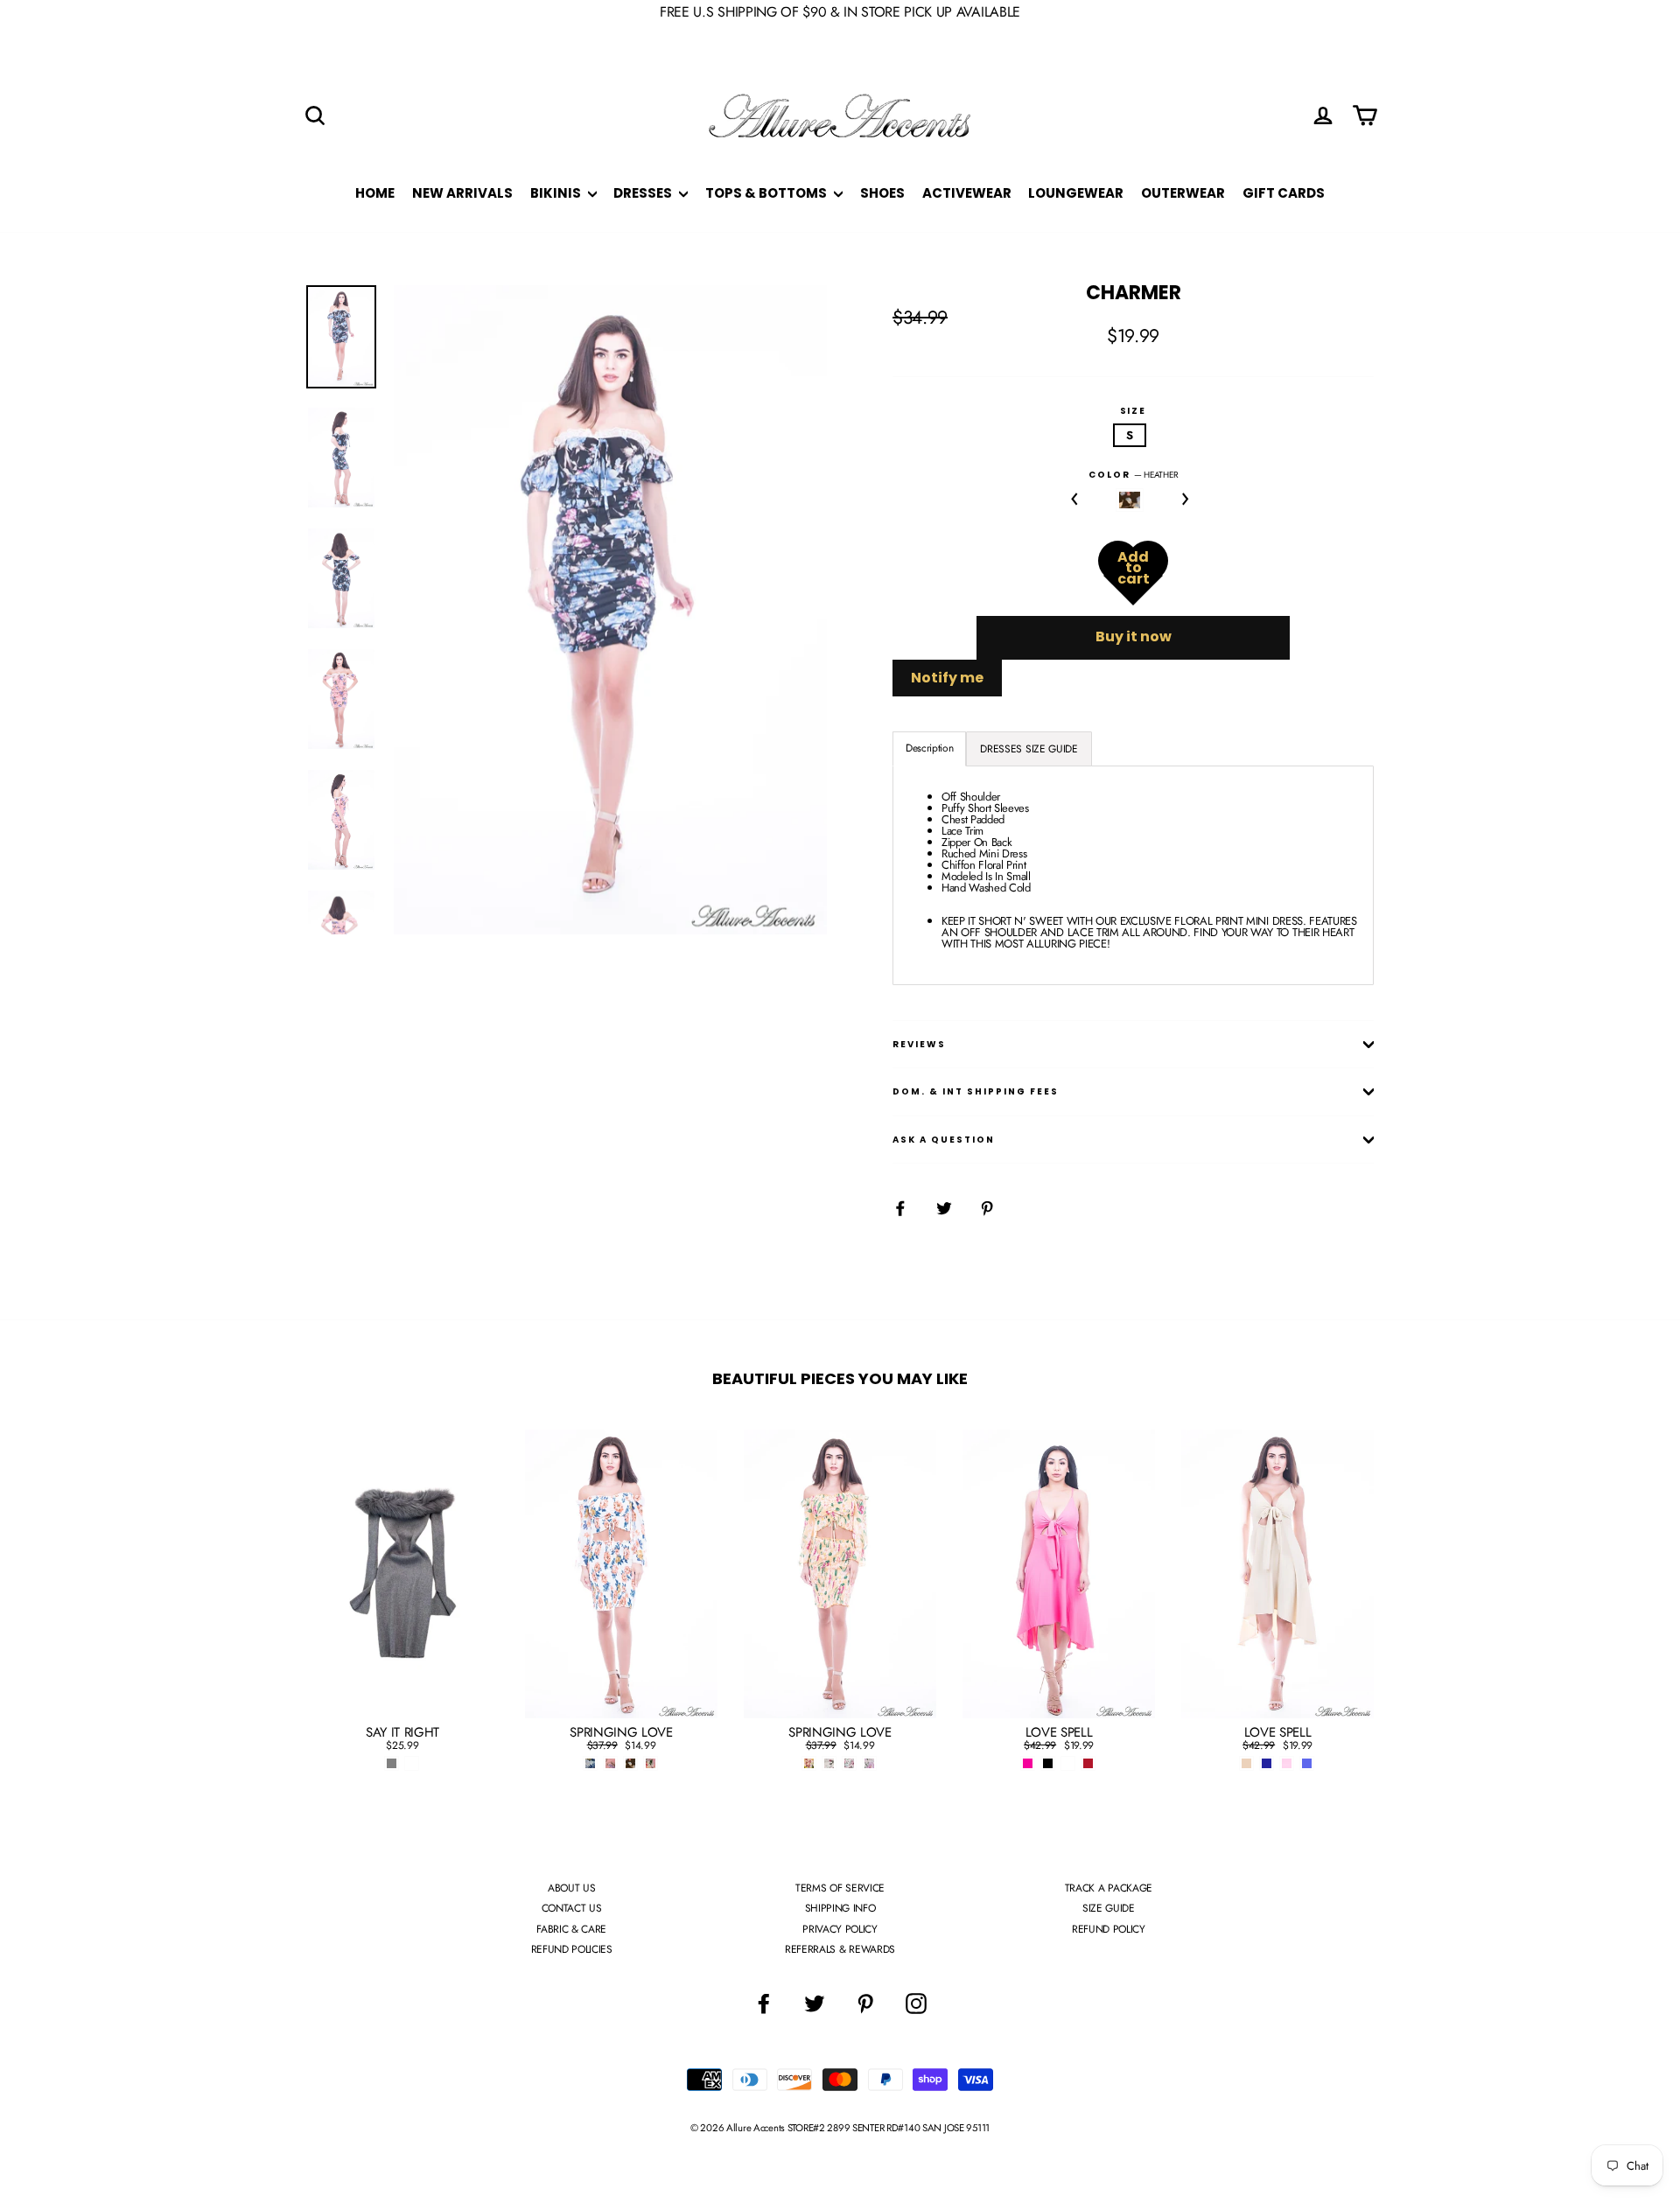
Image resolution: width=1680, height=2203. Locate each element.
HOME (375, 193)
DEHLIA (1130, 500)
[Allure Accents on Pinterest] (865, 2004)
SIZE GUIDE (1109, 1908)
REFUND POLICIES (572, 1949)
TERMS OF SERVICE (840, 1888)
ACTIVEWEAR (967, 193)
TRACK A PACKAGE (1109, 1888)
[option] (610, 610)
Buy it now (1134, 636)
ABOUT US (571, 1888)
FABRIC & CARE (571, 1929)
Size (1134, 411)
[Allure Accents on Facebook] (764, 2004)
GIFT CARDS (1284, 193)
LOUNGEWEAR (1076, 193)
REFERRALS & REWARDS (840, 1949)
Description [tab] (929, 748)
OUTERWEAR (1183, 193)
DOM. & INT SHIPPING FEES (976, 1091)
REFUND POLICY (1109, 1929)
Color (1134, 475)
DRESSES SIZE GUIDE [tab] (1029, 749)
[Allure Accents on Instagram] (916, 2004)
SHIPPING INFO (840, 1908)
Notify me (947, 678)
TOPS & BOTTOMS (767, 193)
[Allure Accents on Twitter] (815, 2004)
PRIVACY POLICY (840, 1929)
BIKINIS (557, 193)
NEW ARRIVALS (462, 193)
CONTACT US (572, 1908)
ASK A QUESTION (944, 1140)
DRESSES (644, 193)
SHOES (882, 193)
